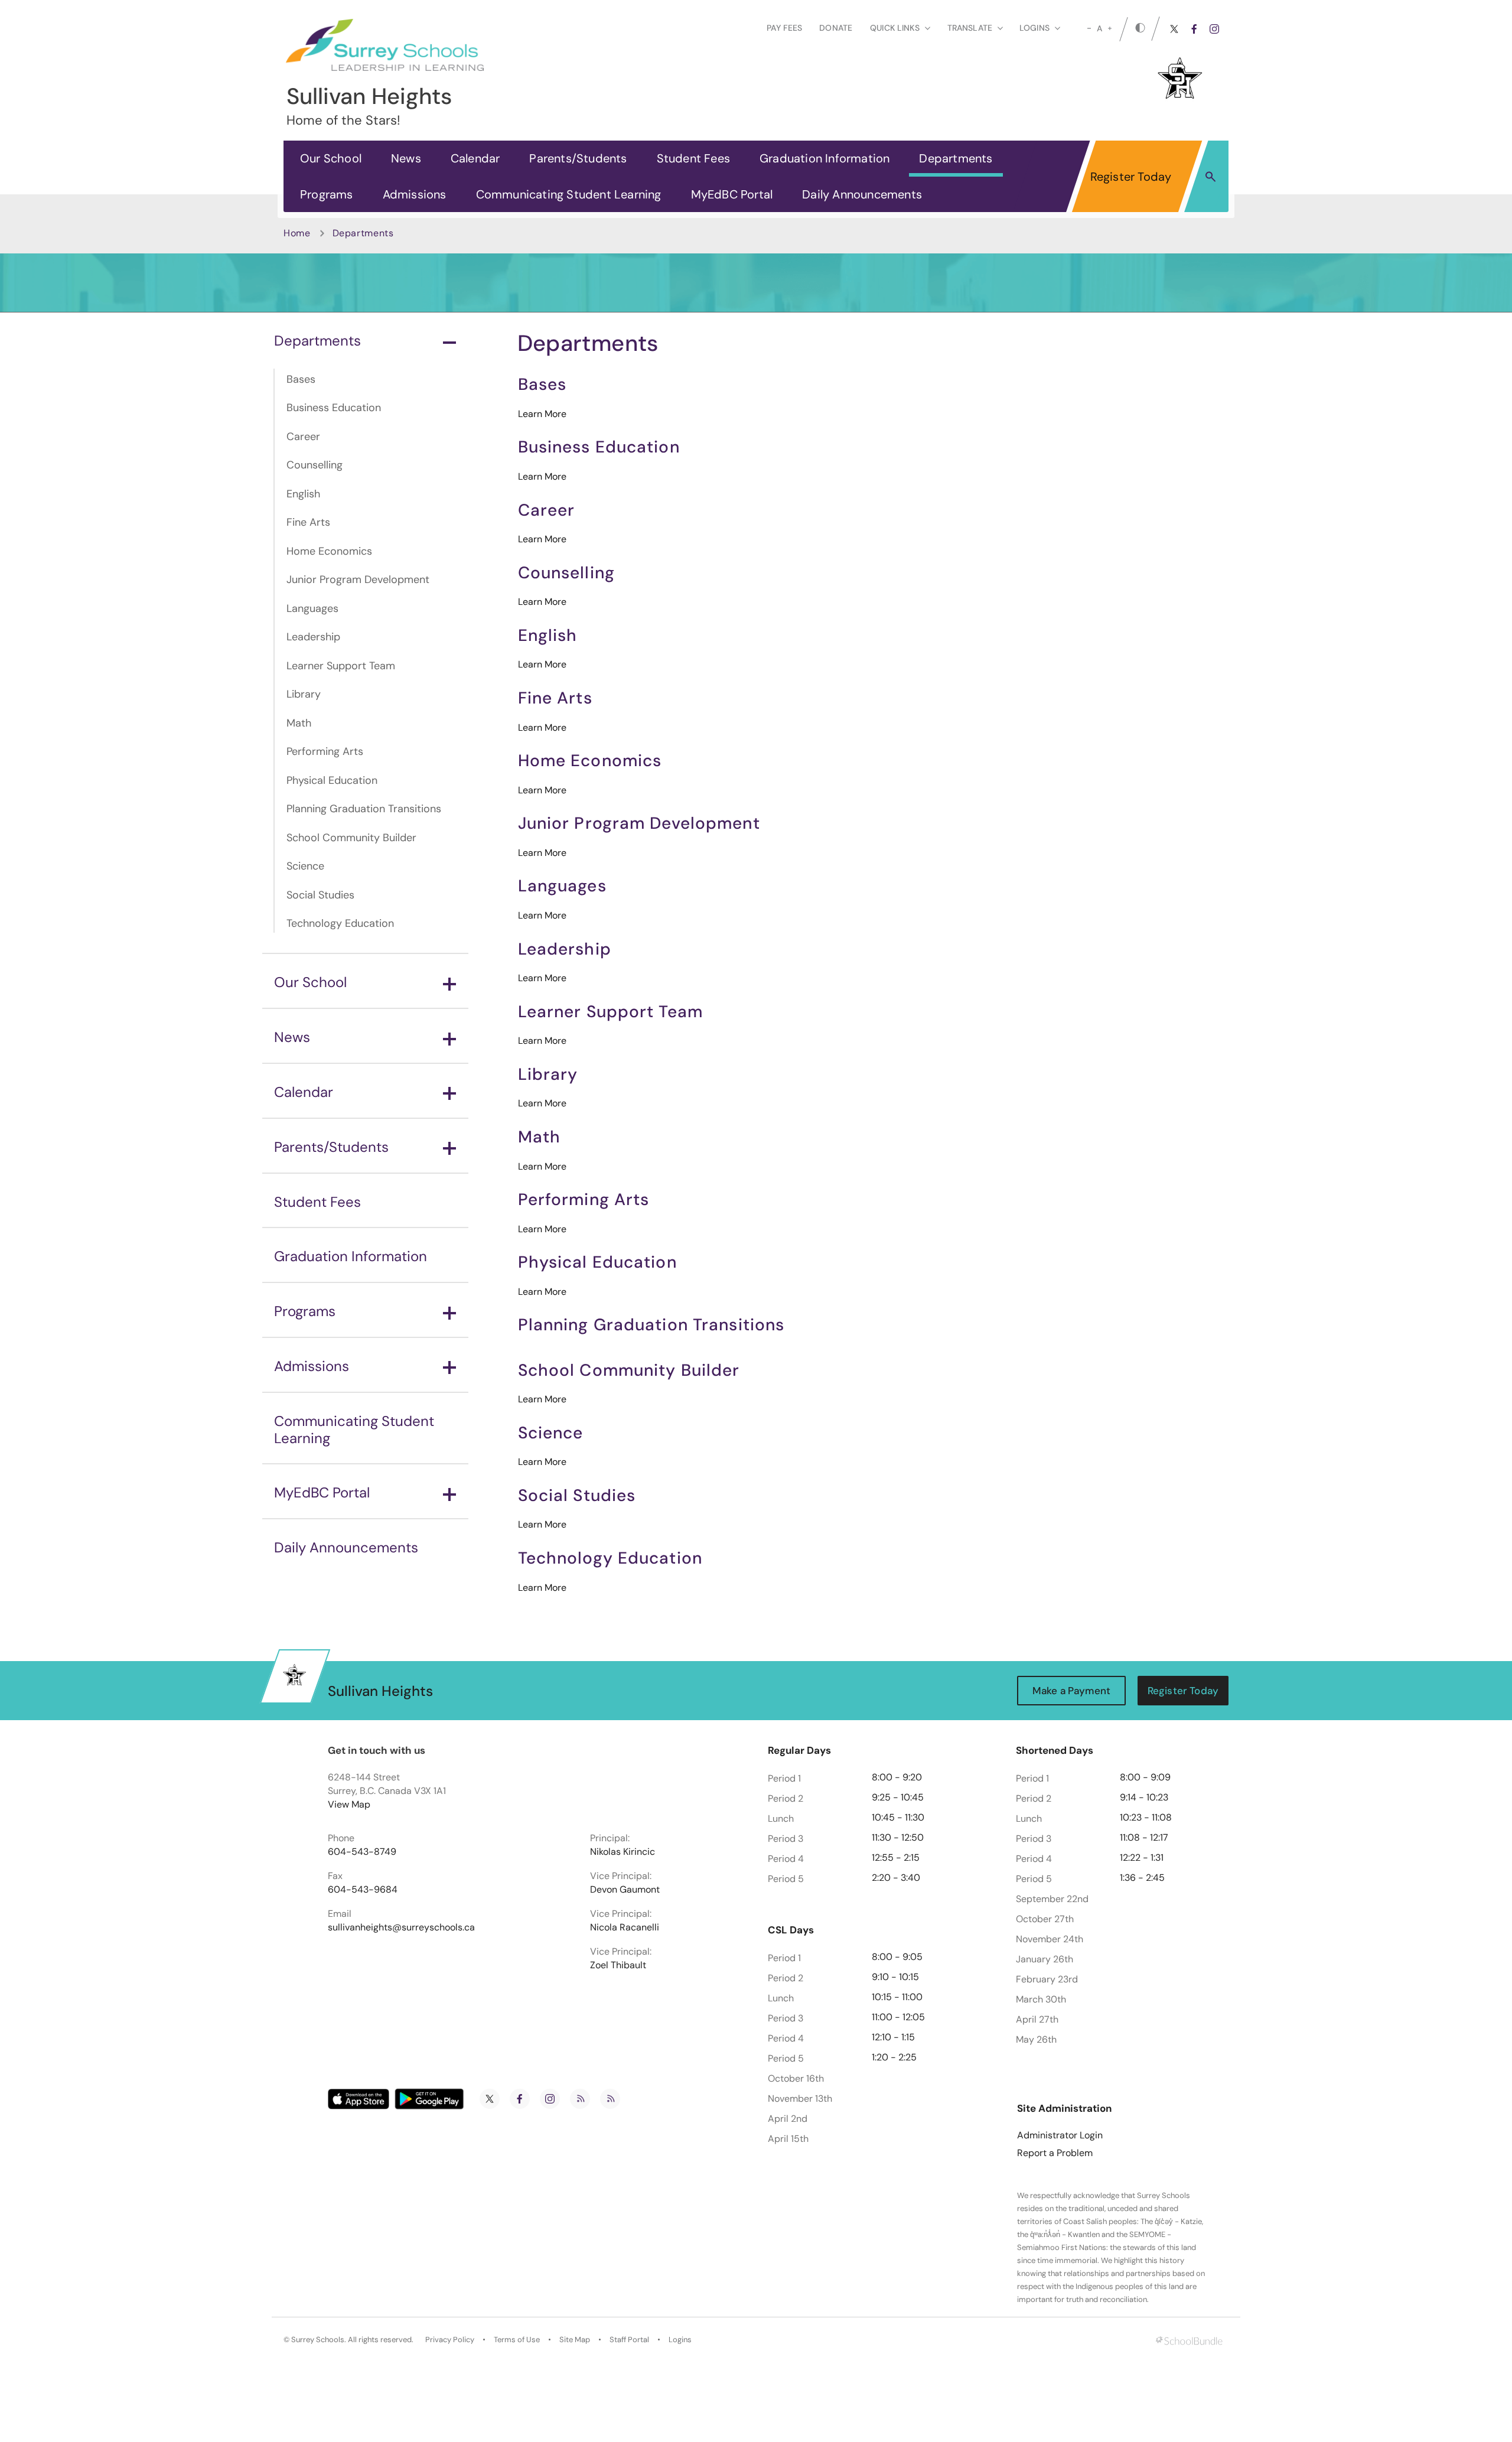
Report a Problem (1055, 2153)
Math (299, 723)
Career (303, 437)
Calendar (475, 158)
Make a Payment (1071, 1691)
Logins (680, 2340)
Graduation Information (825, 158)
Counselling (315, 465)
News (406, 158)
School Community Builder (351, 838)
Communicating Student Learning (569, 194)
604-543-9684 (363, 1890)
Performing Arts (325, 751)
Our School (331, 158)
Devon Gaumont (625, 1890)
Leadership (313, 637)
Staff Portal (629, 2340)
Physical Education (332, 780)
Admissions (415, 194)
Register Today (1131, 177)
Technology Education (340, 923)
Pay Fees (784, 28)
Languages (312, 608)
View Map (349, 1804)
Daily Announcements (862, 194)
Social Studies (320, 895)
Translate (970, 28)
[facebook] (1194, 29)
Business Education (334, 408)
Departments (956, 158)
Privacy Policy (450, 2340)
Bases (301, 379)
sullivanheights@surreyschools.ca (401, 1927)
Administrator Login (1060, 2135)
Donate (836, 28)
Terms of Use (517, 2340)
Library (304, 694)
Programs (327, 194)
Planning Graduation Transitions (364, 809)
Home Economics (329, 551)
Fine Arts (308, 522)
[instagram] (1214, 29)
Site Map (575, 2340)
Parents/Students (578, 158)
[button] (1210, 176)
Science (305, 866)
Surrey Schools (318, 2340)
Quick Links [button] (895, 28)
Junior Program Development (358, 579)
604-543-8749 (362, 1852)
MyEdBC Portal (732, 194)
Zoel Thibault (618, 1965)
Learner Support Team (341, 666)
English (303, 494)
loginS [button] (1034, 28)
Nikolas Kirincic (623, 1852)
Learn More (542, 414)
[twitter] (1174, 29)
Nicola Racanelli (625, 1927)
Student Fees (693, 158)
